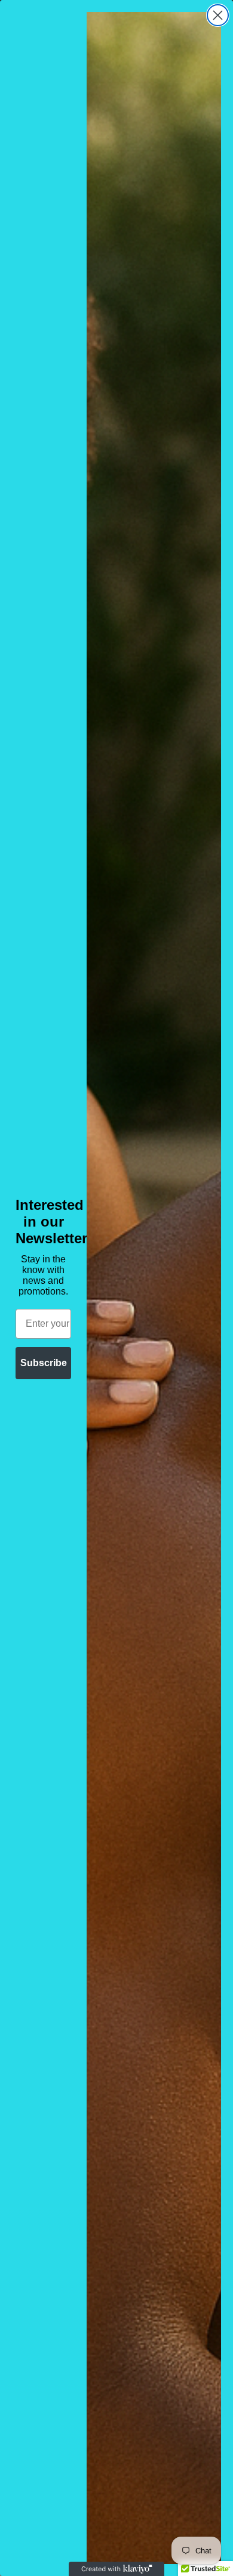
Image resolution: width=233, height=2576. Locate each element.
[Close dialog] (218, 15)
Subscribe (44, 1363)
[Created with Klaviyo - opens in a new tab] (116, 2569)
